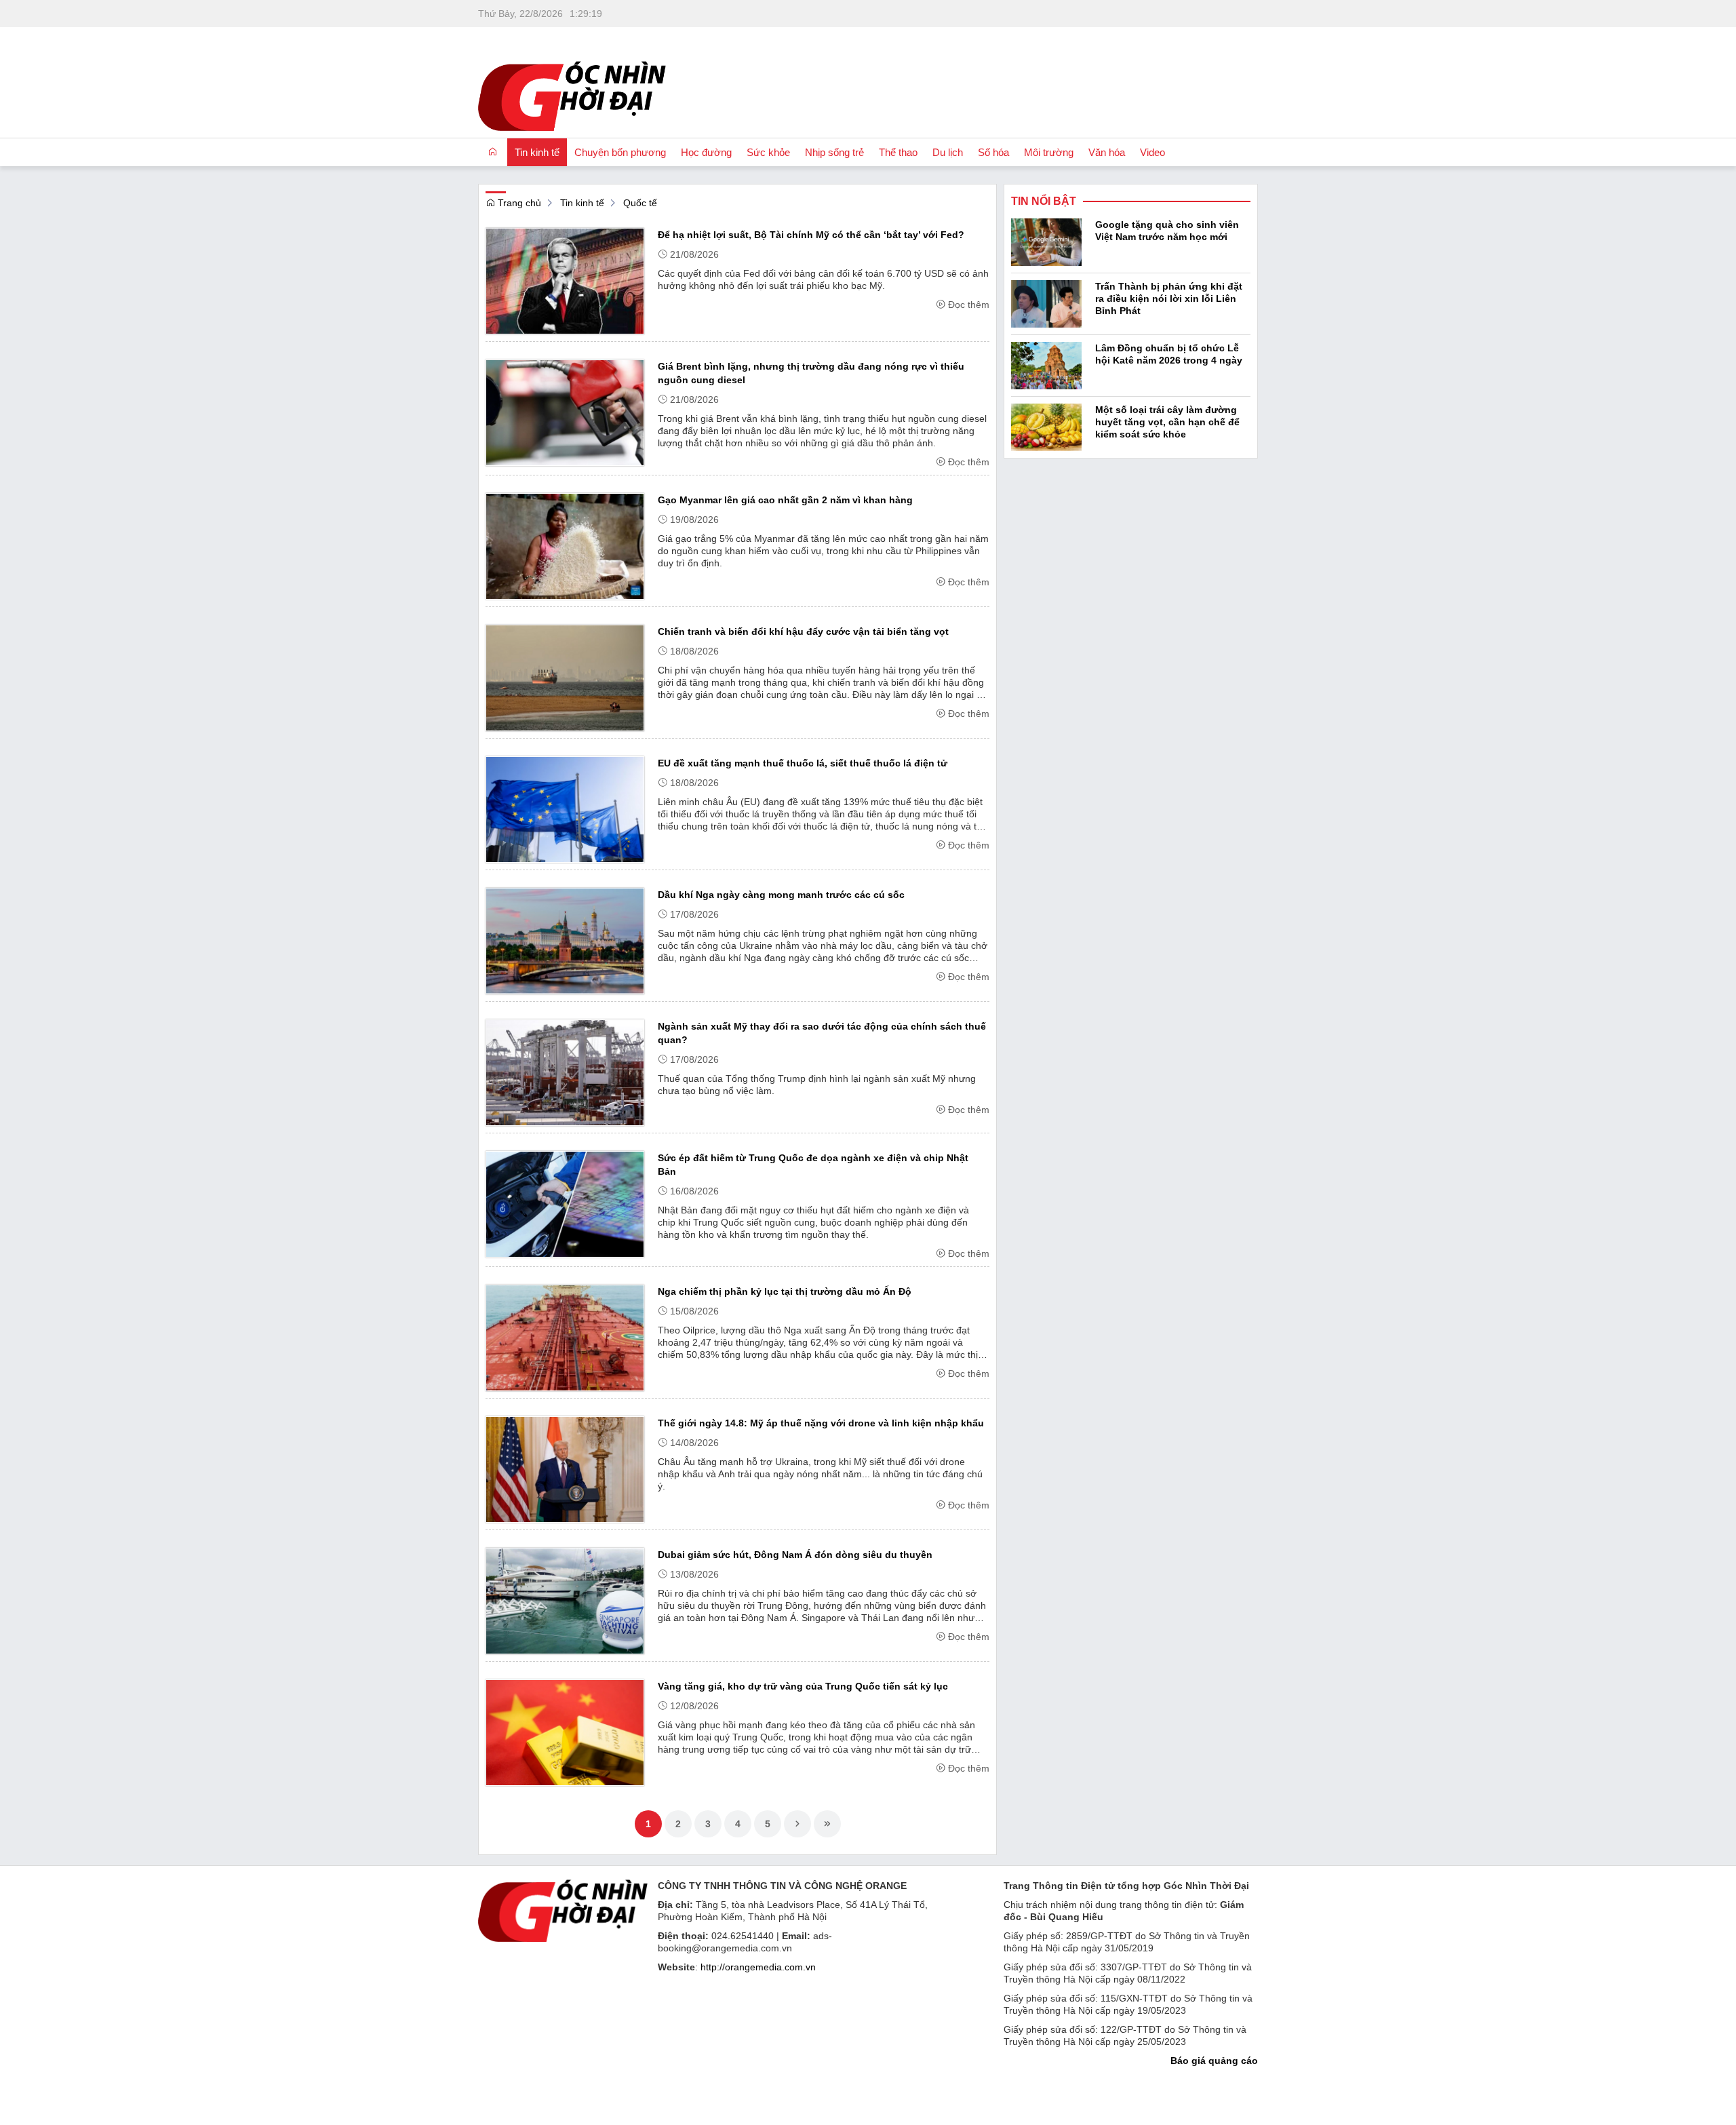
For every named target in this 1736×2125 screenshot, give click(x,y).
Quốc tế (640, 203)
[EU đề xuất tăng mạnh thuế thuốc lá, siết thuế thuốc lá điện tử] (565, 808)
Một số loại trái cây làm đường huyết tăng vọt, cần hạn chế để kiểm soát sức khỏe (1167, 422)
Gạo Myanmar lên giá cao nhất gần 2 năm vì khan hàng (785, 500)
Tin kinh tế (582, 203)
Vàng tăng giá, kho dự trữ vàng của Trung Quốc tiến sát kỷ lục (803, 1686)
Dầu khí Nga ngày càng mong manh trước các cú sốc (781, 895)
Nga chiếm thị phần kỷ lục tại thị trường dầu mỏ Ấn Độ (785, 1291)
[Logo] (563, 1910)
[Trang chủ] (493, 152)
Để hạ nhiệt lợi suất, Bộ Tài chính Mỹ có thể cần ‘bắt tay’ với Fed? (811, 235)
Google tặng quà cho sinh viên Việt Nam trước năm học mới (1167, 231)
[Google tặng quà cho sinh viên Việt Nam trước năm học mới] (1046, 241)
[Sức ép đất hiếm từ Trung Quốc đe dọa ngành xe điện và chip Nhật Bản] (565, 1203)
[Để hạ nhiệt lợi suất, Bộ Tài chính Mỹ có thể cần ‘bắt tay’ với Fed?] (565, 280)
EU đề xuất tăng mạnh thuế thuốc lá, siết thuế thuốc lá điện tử (803, 763)
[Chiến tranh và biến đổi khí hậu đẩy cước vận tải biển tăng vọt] (565, 677)
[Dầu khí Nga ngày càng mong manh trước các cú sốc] (565, 940)
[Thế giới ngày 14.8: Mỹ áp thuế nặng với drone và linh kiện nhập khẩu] (565, 1468)
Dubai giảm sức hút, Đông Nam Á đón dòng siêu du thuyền (795, 1555)
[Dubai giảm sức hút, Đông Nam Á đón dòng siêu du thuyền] (565, 1600)
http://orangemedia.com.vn (758, 1967)
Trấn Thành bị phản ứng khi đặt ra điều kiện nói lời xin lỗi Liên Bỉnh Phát (1169, 298)
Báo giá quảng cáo (1214, 2061)
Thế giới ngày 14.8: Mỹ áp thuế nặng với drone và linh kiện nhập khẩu (821, 1423)
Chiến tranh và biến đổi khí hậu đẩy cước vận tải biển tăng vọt (803, 631)
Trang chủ (518, 203)
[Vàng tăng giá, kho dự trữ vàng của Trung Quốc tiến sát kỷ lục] (565, 1732)
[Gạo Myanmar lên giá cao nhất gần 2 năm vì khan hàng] (565, 545)
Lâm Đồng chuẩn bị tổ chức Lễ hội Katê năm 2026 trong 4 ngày (1169, 354)
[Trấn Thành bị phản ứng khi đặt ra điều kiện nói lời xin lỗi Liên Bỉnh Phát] (1046, 303)
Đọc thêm (969, 305)
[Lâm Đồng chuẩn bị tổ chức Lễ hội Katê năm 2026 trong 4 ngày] (1046, 364)
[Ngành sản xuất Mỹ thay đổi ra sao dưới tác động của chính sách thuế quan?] (565, 1072)
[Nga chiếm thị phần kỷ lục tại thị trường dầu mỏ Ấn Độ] (565, 1337)
